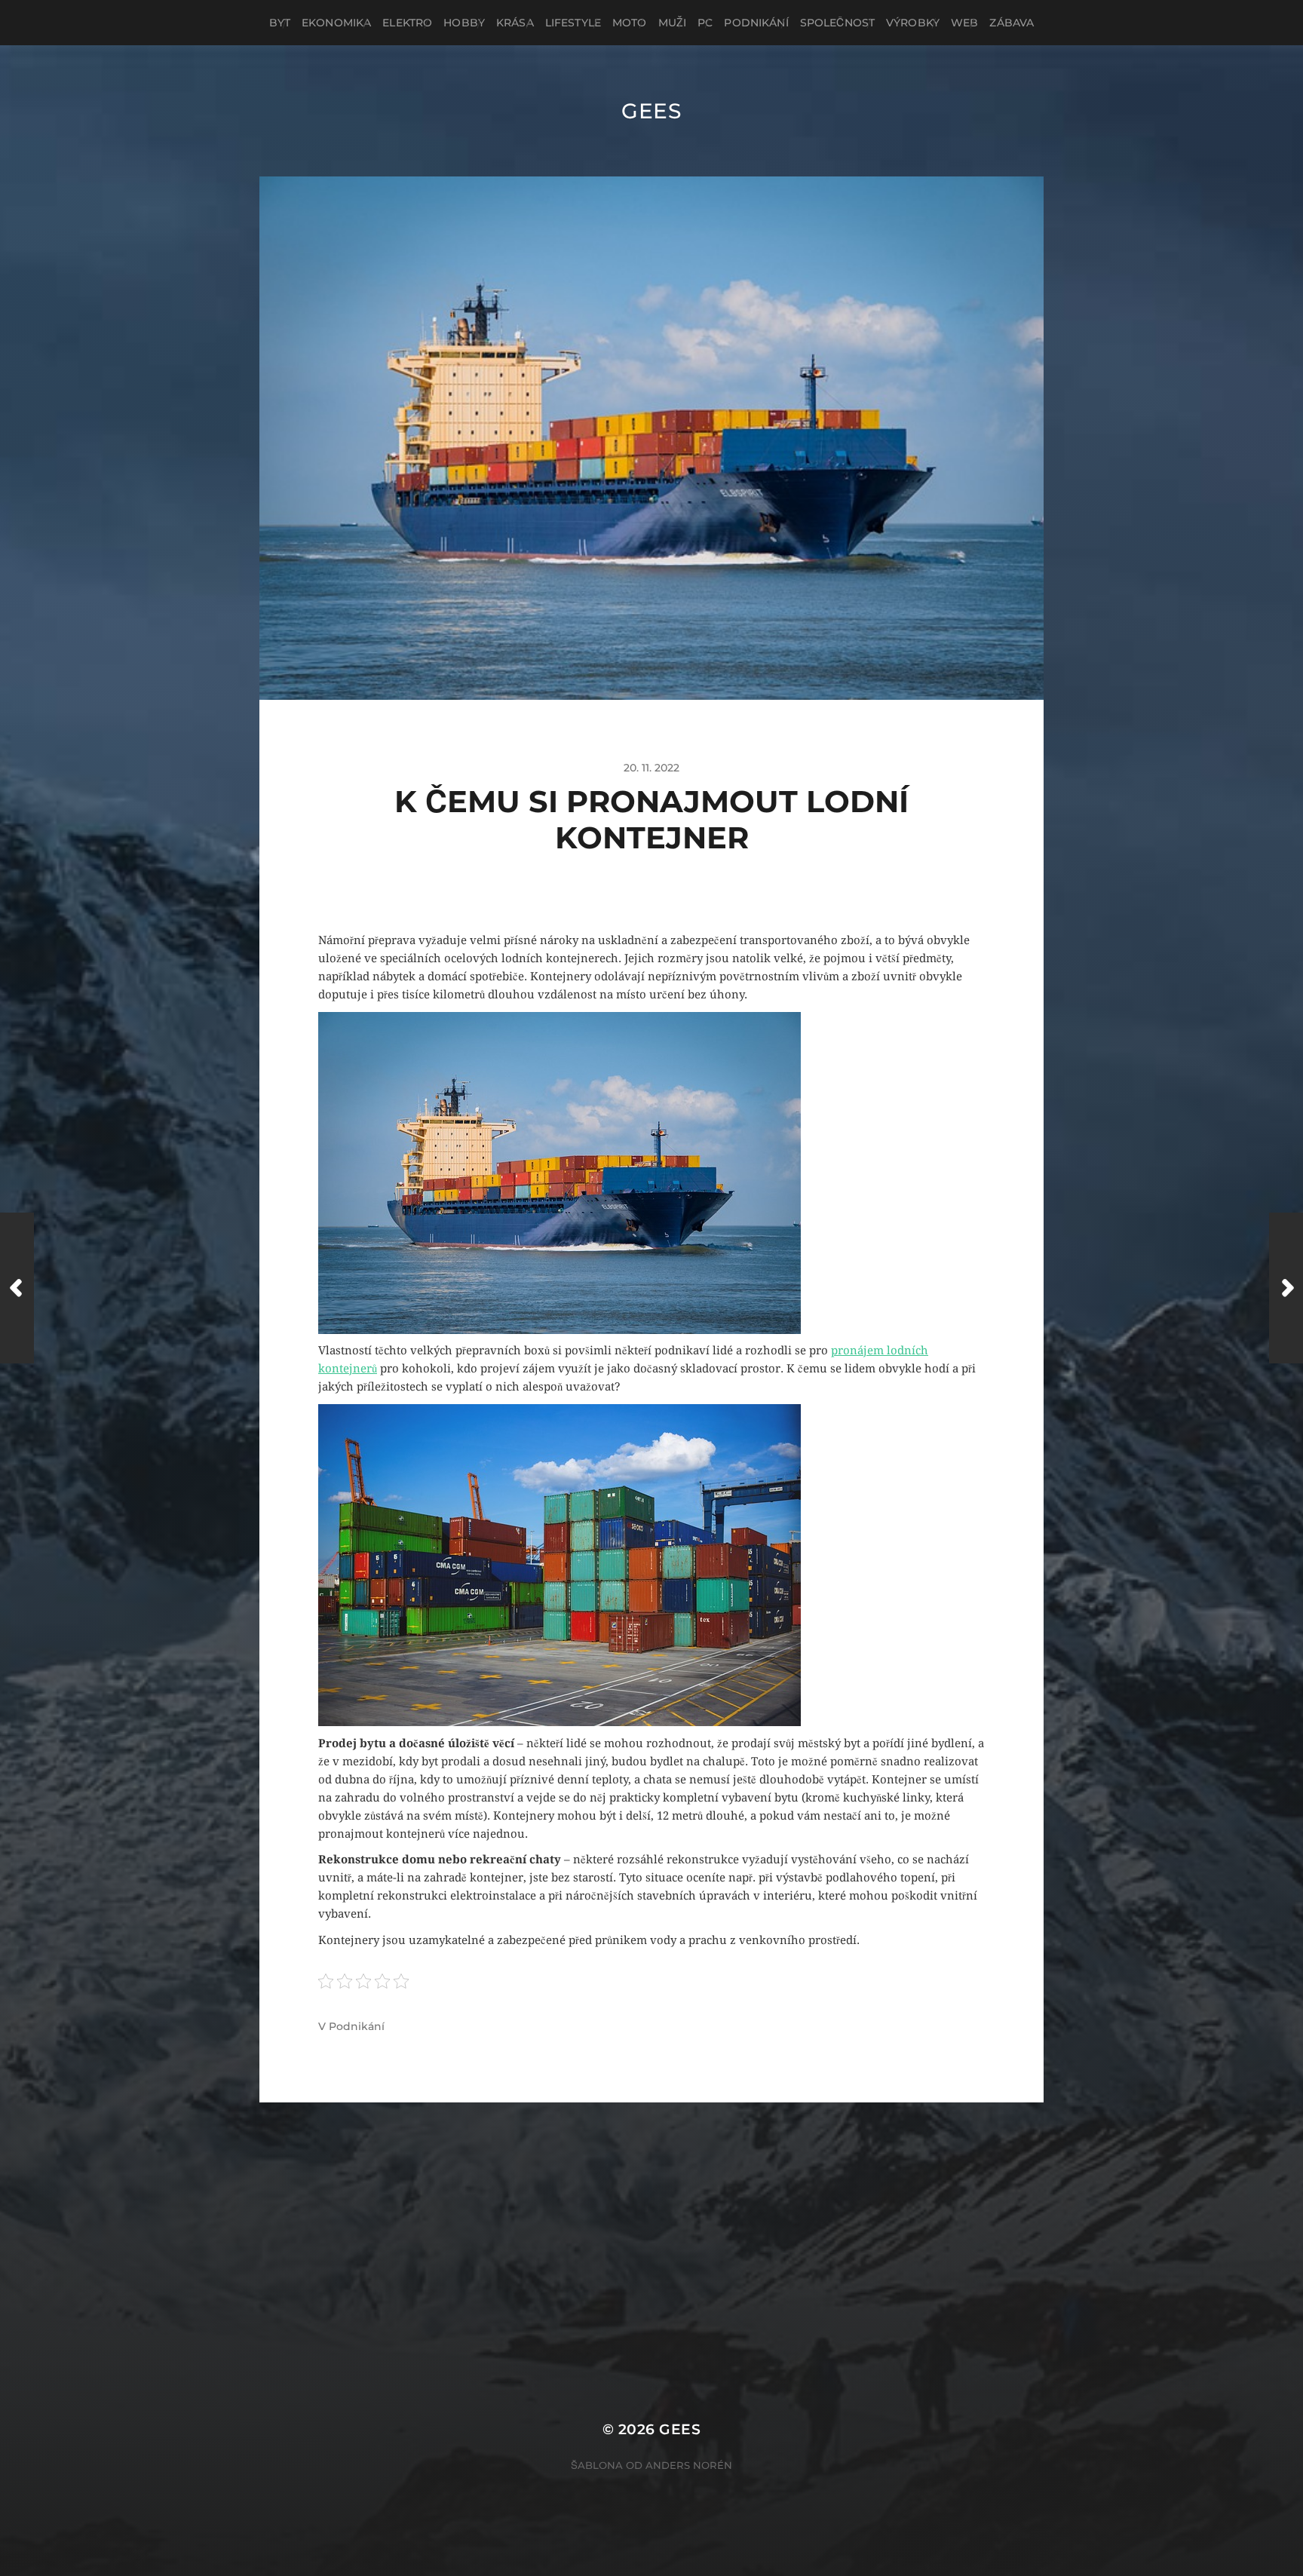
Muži (673, 23)
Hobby (464, 23)
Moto (630, 23)
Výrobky (913, 23)
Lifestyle (573, 23)
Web (964, 23)
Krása (515, 23)
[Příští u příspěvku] (1286, 1288)
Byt (280, 23)
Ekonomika (336, 23)
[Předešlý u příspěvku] (17, 1288)
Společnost (837, 23)
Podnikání (756, 23)
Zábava (1012, 23)
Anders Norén (689, 2465)
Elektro (407, 23)
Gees (651, 111)
